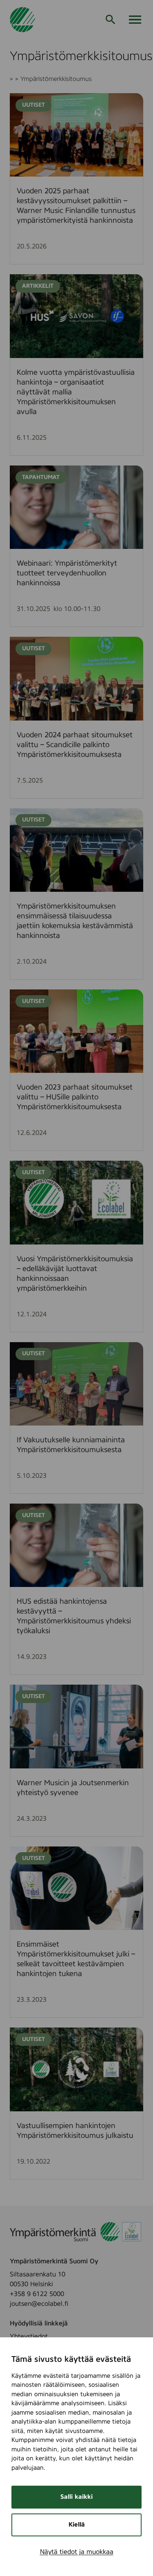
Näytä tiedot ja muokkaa (77, 2552)
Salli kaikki (76, 2497)
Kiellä (77, 2525)
